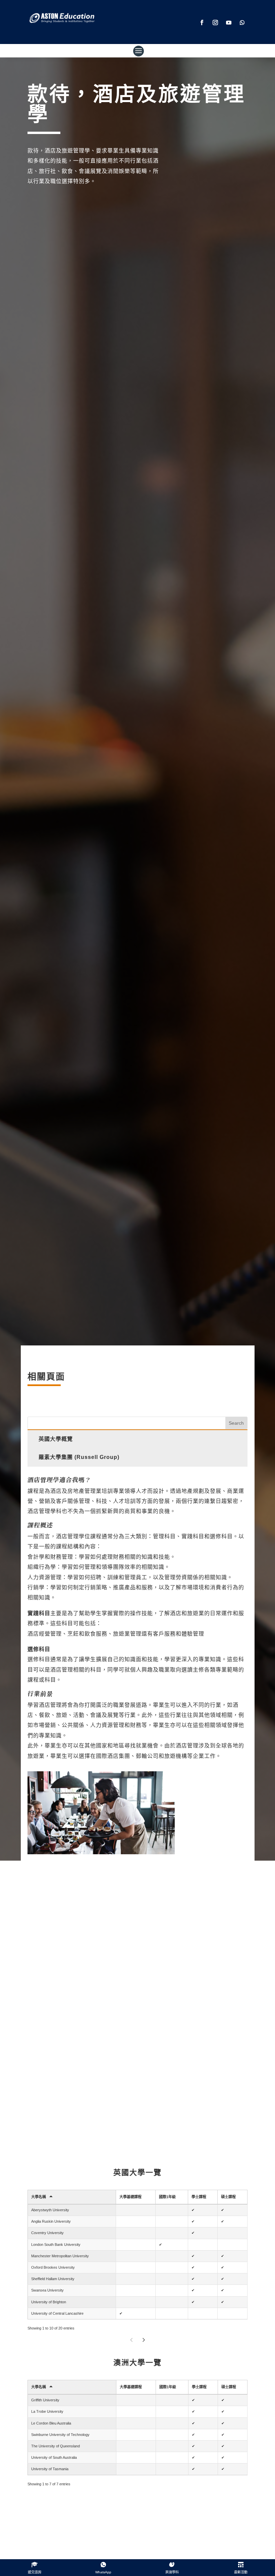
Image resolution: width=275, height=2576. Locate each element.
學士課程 (199, 2197)
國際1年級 (167, 2197)
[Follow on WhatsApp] (242, 23)
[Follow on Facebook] (202, 23)
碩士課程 (228, 2197)
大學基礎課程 (130, 2197)
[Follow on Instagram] (215, 23)
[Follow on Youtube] (229, 23)
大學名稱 (39, 2197)
